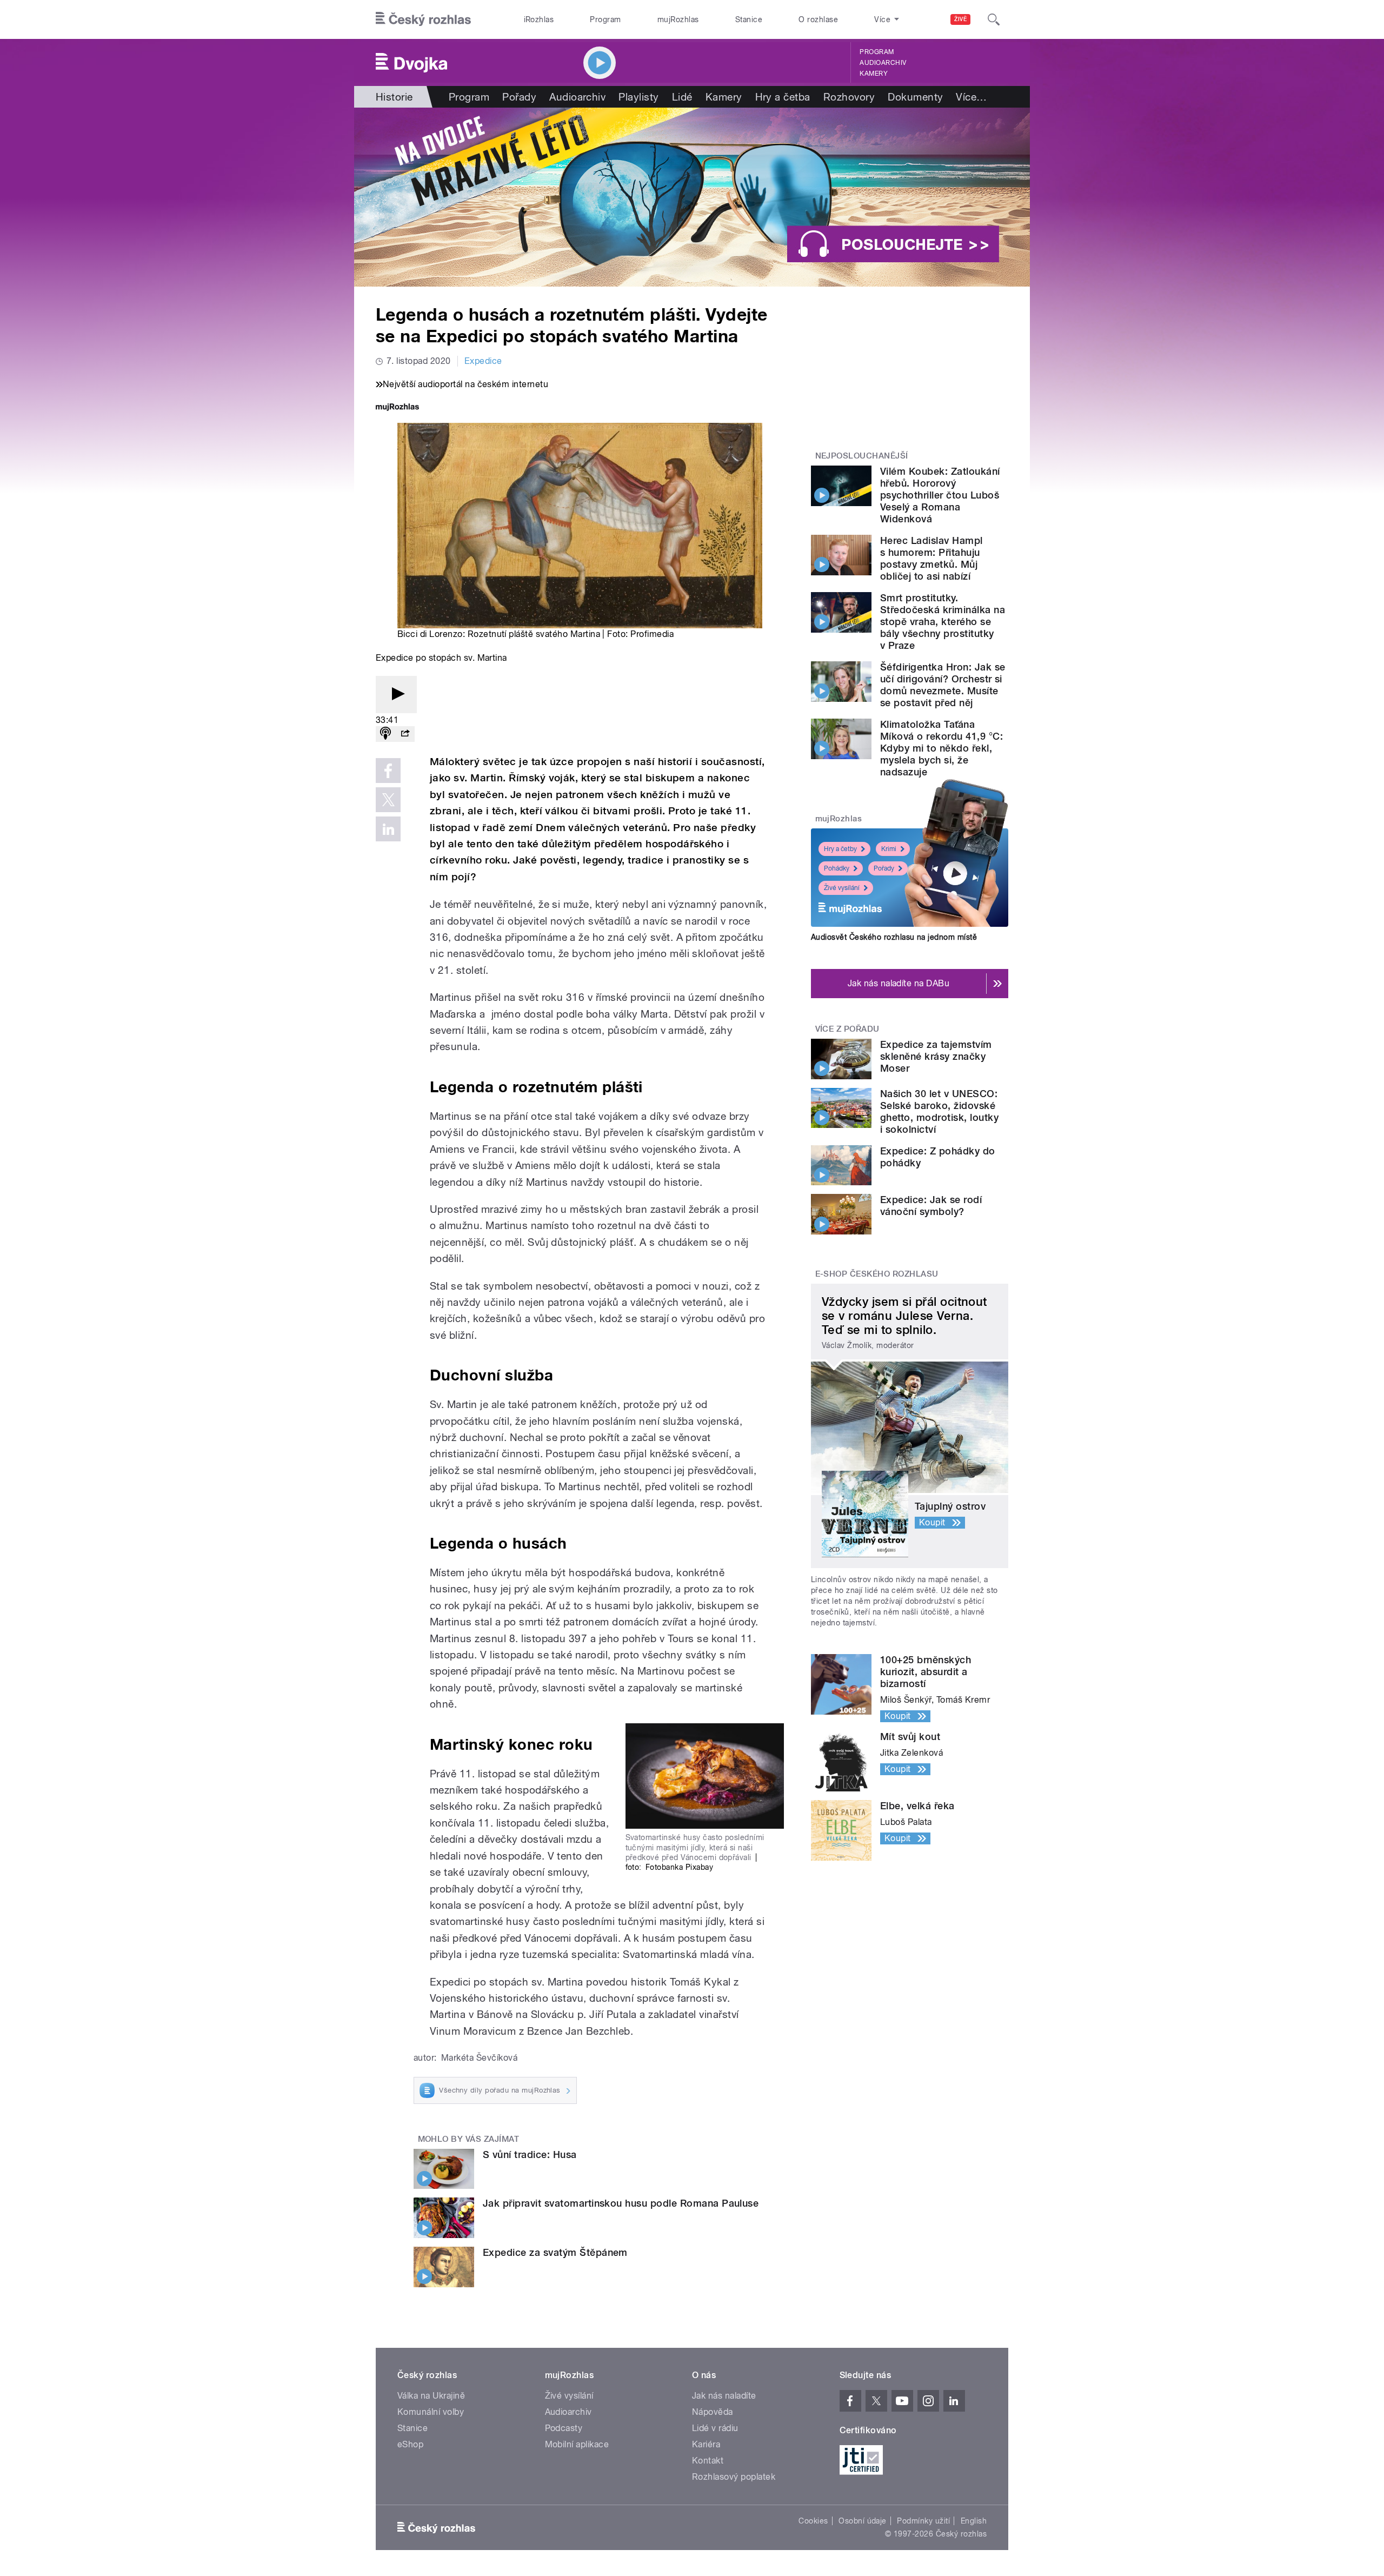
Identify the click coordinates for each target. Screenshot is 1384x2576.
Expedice (483, 361)
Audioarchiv (883, 63)
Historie (394, 97)
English (974, 2521)
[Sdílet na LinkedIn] (388, 829)
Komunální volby (431, 2412)
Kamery (874, 74)
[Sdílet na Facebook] (388, 771)
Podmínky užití (923, 2521)
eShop (410, 2444)
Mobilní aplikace (577, 2444)
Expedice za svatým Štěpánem (555, 2252)
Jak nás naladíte (724, 2396)
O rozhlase (818, 19)
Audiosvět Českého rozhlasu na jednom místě (894, 937)
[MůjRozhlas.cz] (397, 408)
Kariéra (706, 2444)
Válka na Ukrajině (431, 2396)
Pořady (519, 97)
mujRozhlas (678, 19)
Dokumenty (915, 97)
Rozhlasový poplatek (734, 2477)
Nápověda (713, 2412)
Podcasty (564, 2428)
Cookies (813, 2521)
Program (605, 19)
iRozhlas (539, 19)
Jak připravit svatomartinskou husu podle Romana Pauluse (621, 2203)
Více (971, 97)
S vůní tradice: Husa (530, 2155)
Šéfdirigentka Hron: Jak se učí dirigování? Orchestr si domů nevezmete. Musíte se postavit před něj (943, 685)
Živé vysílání (842, 888)
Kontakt (708, 2461)
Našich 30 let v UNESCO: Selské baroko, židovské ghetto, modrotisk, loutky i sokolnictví (939, 1111)
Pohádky (837, 868)
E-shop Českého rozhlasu (877, 1274)
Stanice (749, 19)
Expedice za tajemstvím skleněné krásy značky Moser (936, 1056)
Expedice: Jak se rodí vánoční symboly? (931, 1206)
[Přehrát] (396, 695)
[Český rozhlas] (423, 19)
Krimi (889, 849)
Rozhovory (849, 97)
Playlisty (638, 97)
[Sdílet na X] (388, 800)
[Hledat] (994, 19)
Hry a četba (783, 97)
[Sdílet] (405, 734)
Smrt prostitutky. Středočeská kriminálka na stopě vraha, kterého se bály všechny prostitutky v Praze (943, 622)
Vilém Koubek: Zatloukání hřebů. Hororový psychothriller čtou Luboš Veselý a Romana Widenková (940, 495)
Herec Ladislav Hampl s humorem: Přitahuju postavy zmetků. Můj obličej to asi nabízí (931, 558)
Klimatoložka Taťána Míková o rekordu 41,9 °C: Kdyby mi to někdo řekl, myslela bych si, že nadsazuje (941, 748)
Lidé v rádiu (715, 2428)
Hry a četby (840, 849)
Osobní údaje (863, 2521)
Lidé (682, 97)
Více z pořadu (847, 1029)
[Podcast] (385, 734)
